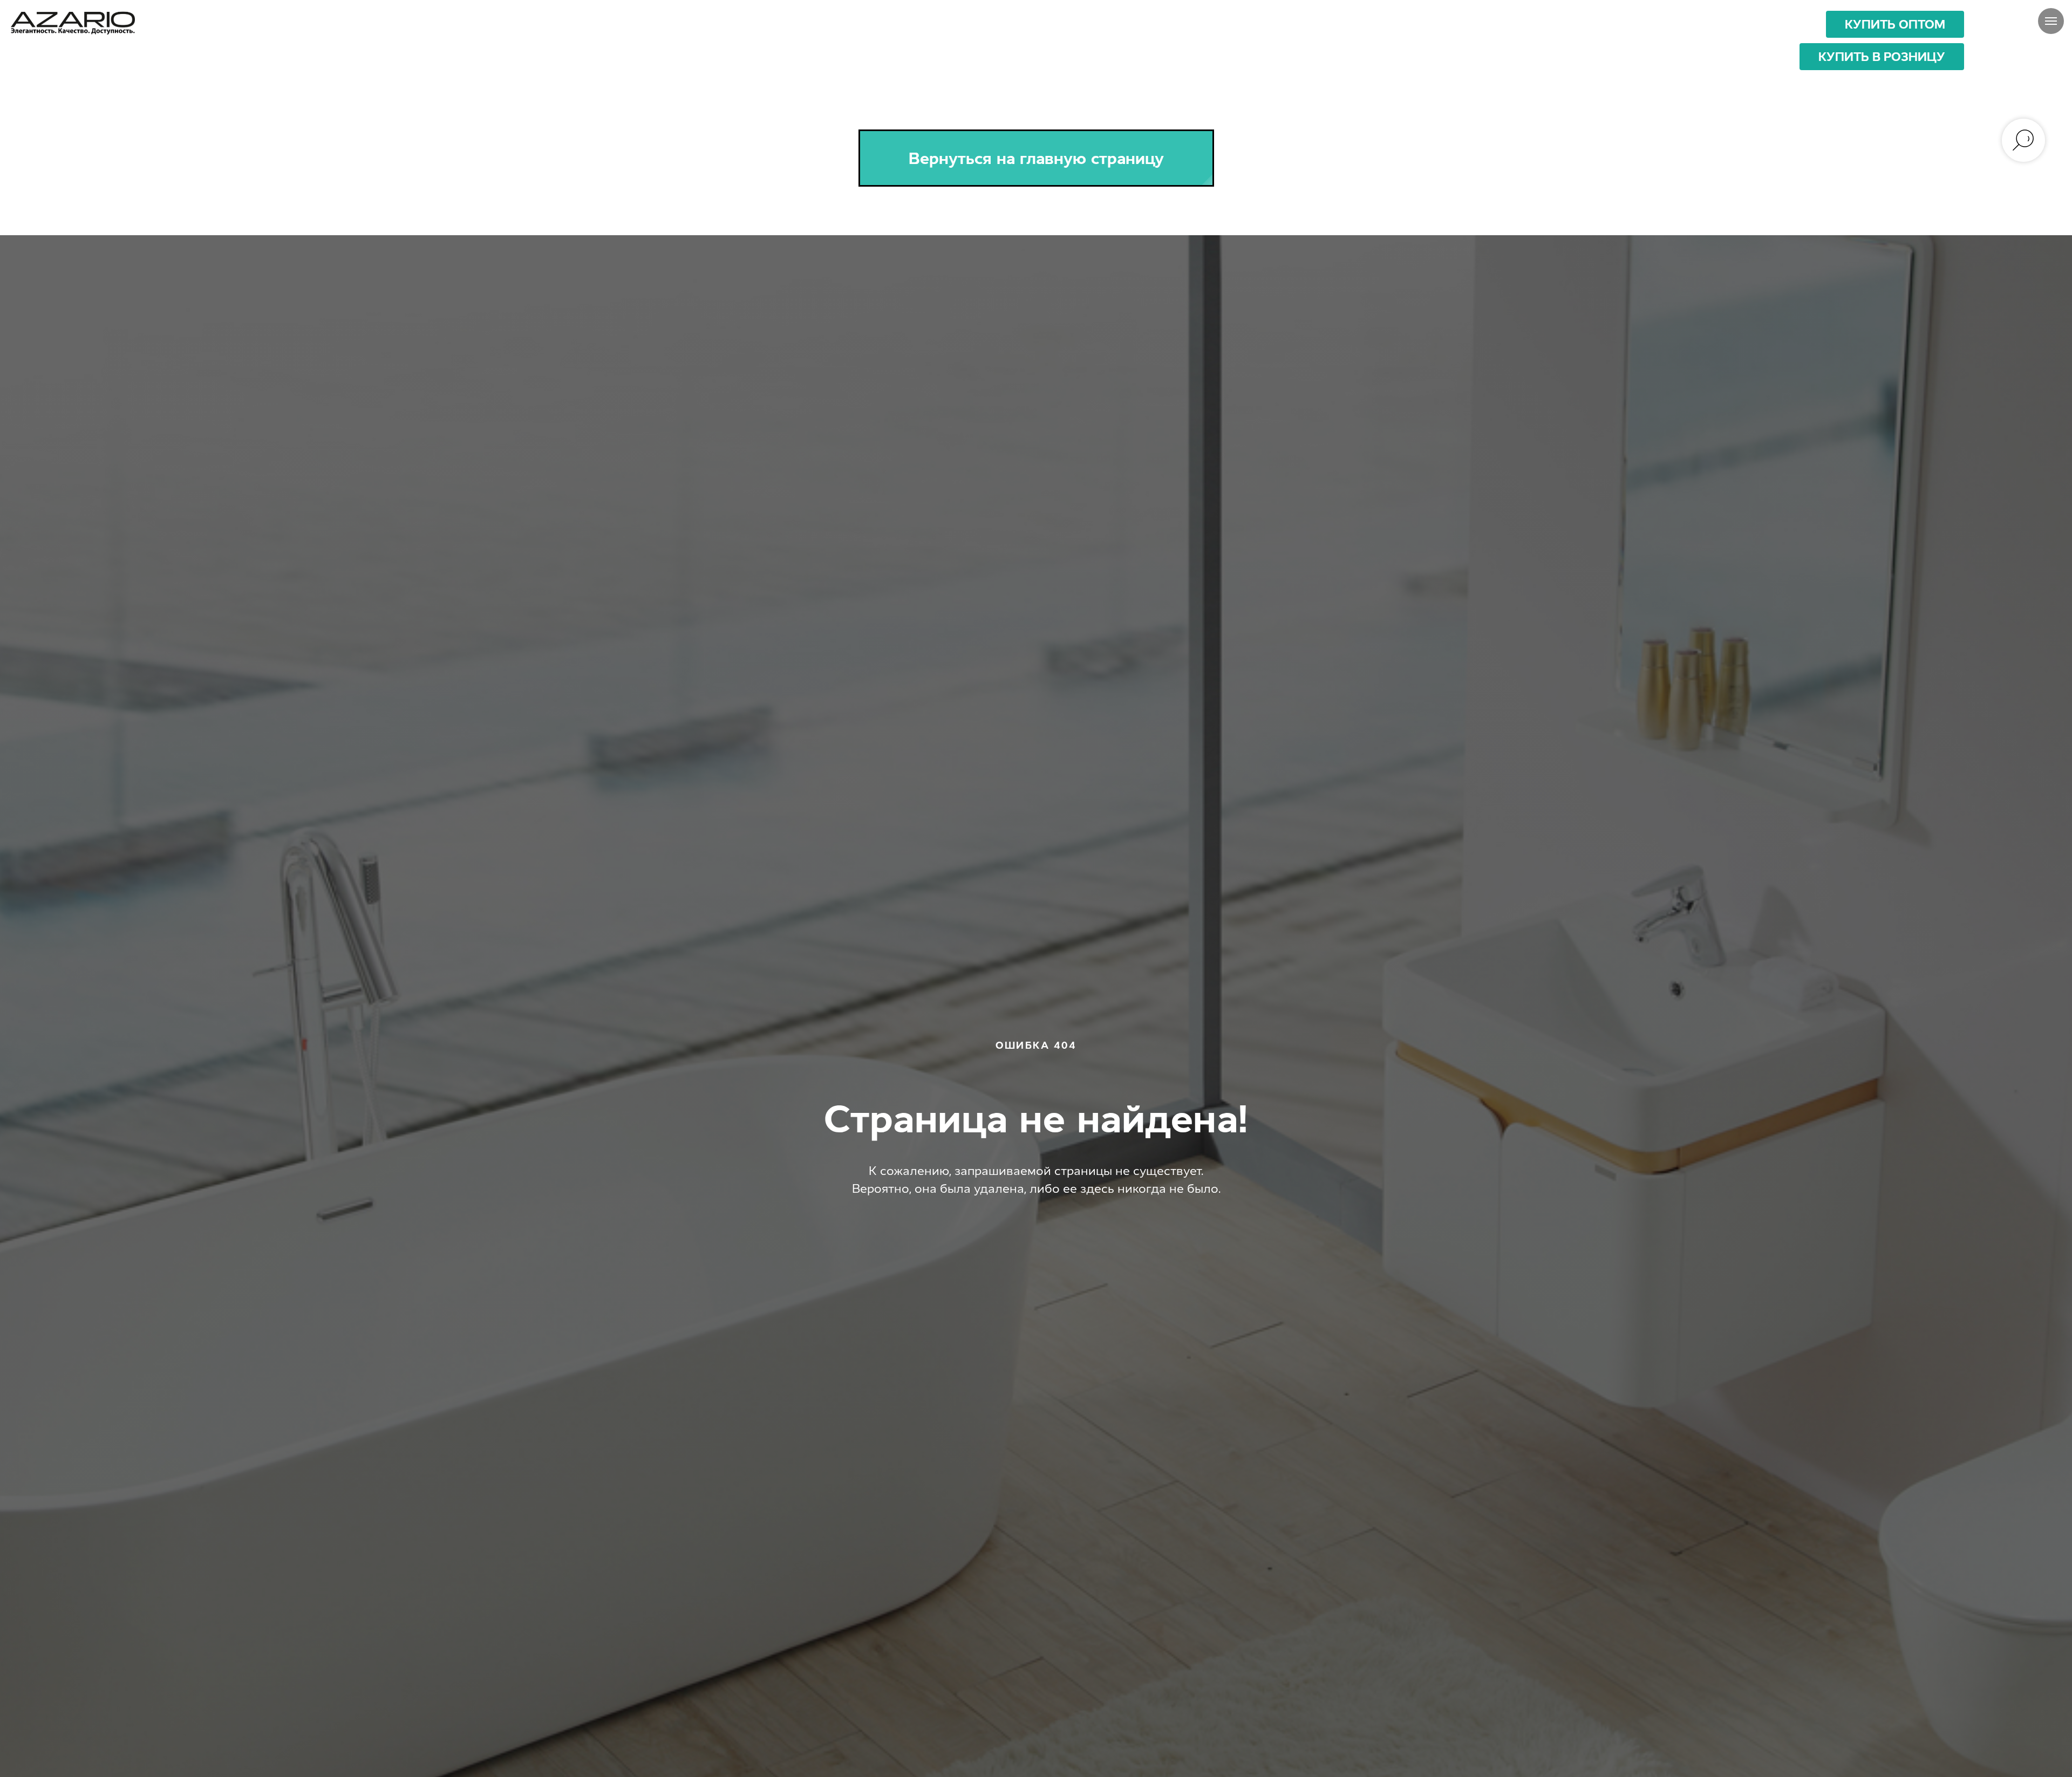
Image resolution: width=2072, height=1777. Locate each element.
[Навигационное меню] (2051, 21)
